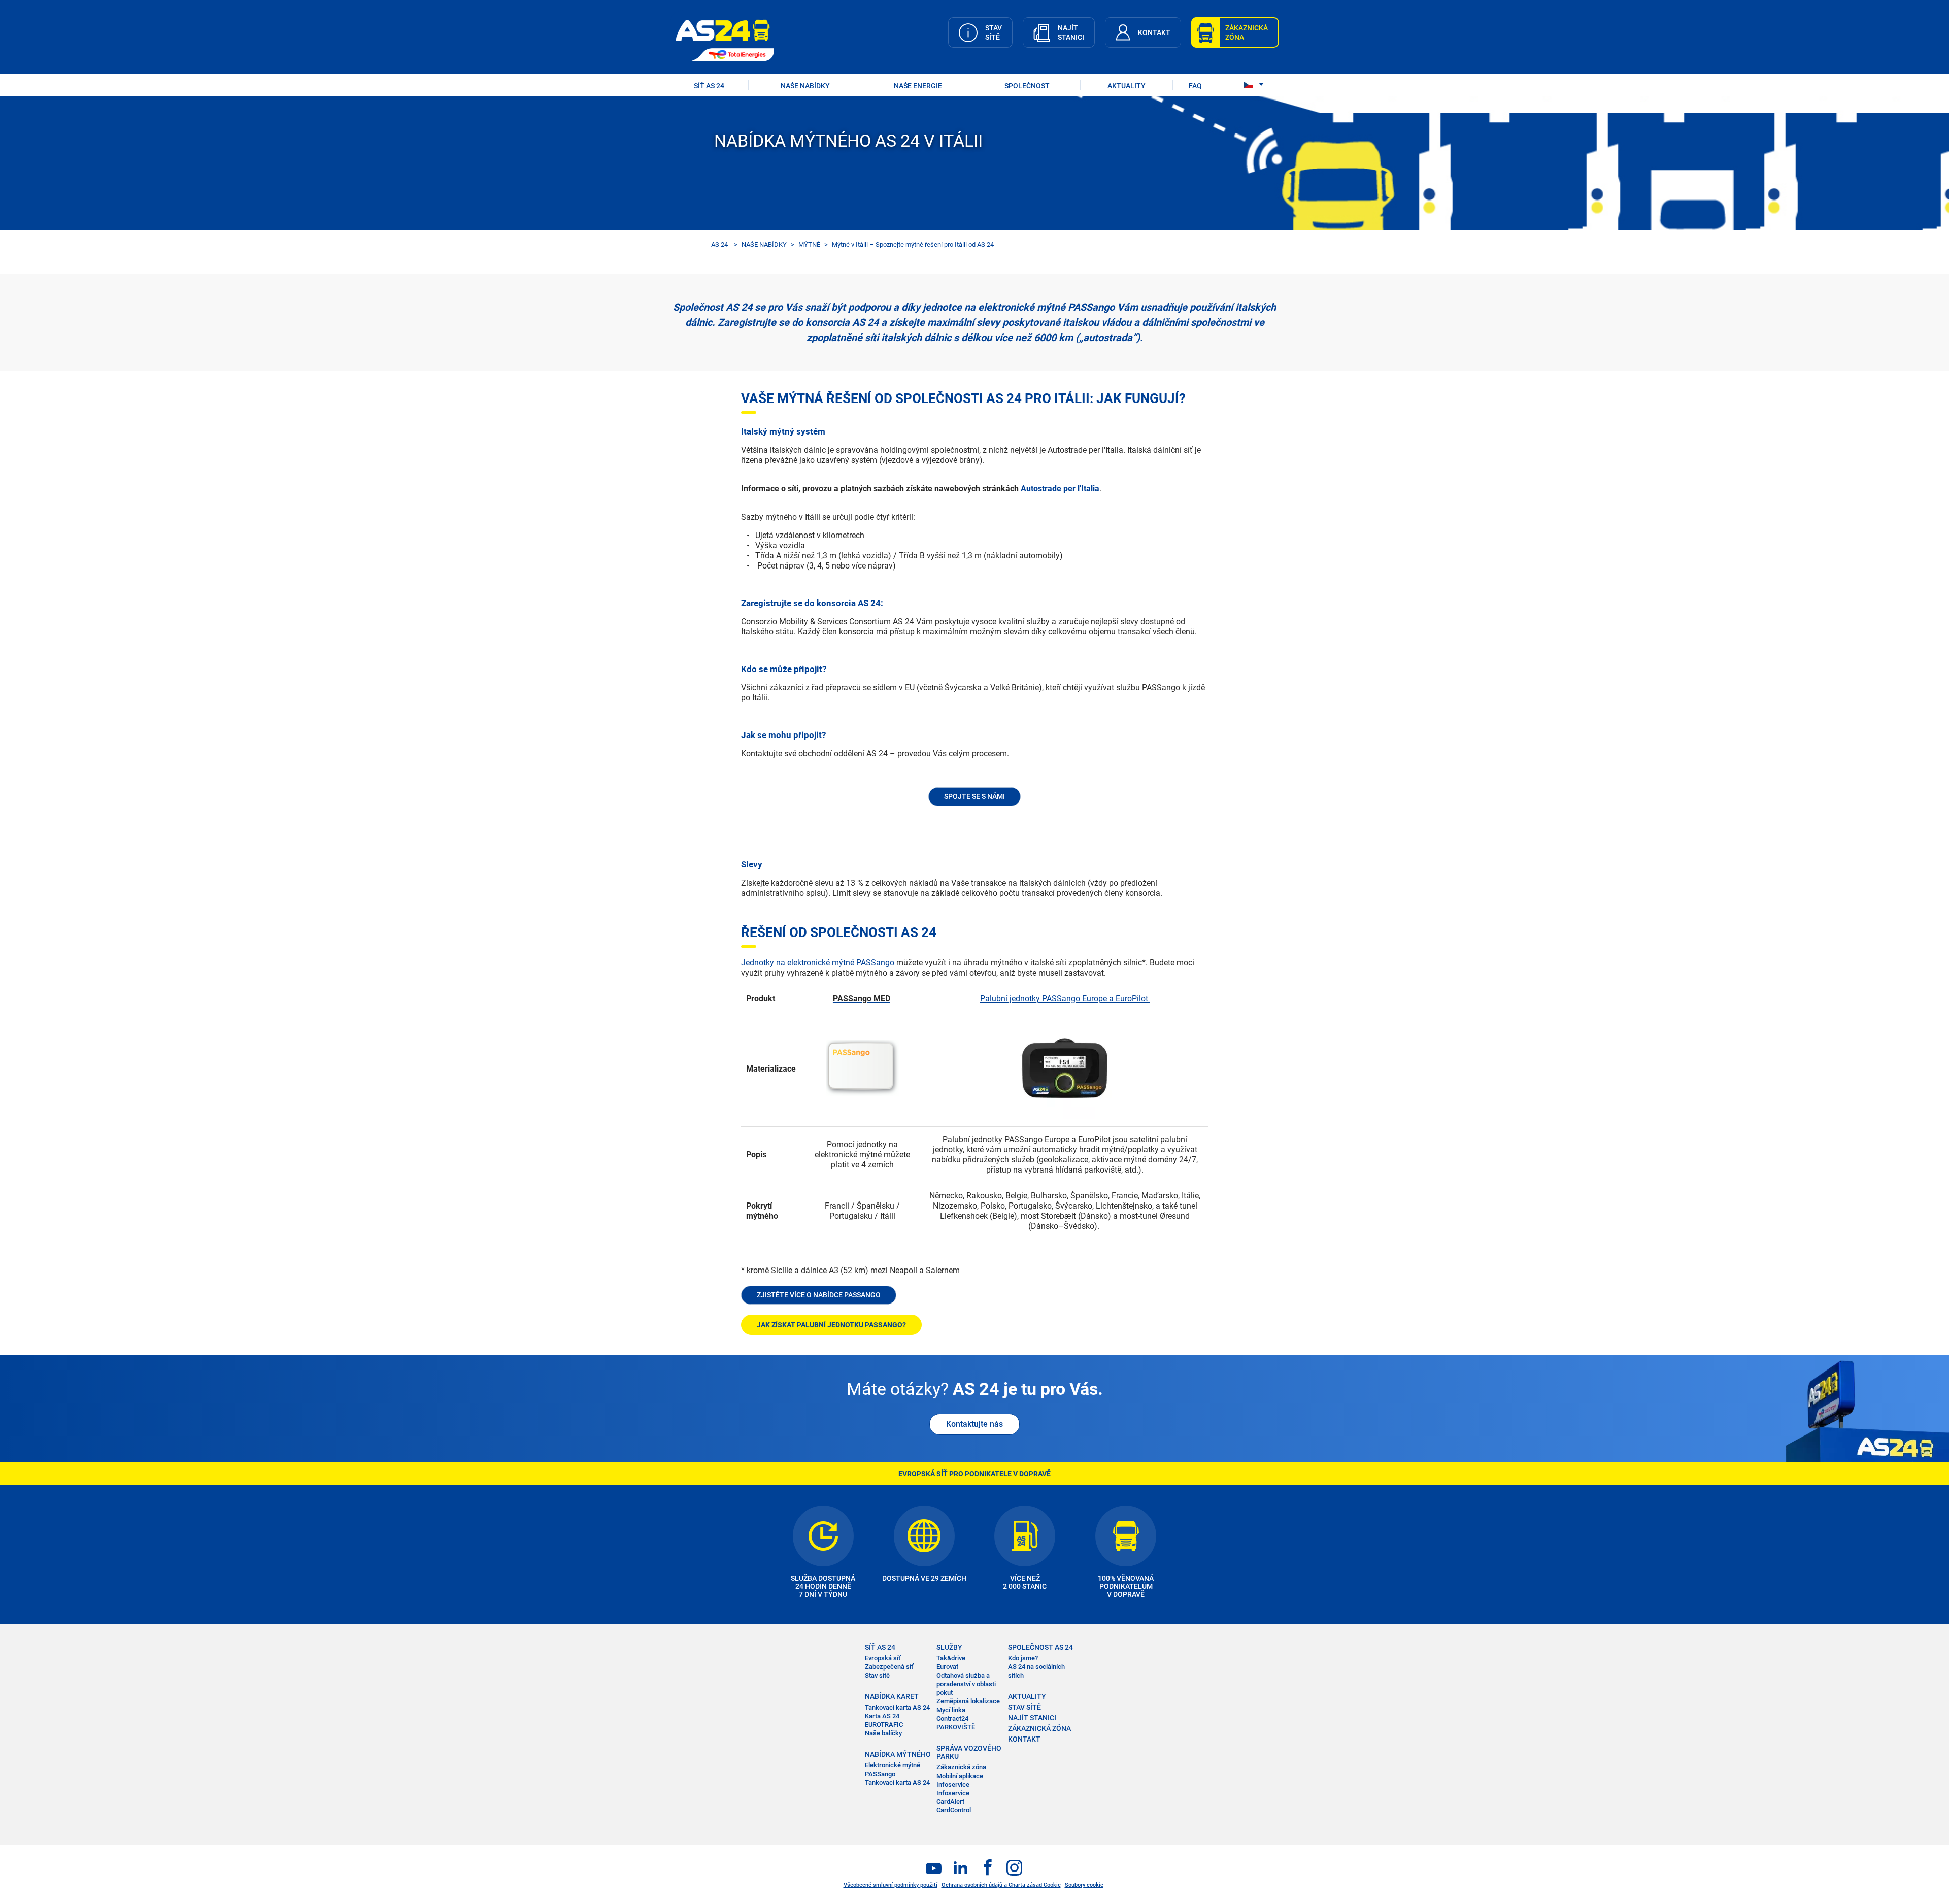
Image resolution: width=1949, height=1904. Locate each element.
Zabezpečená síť (889, 1667)
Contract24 (952, 1718)
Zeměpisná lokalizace (968, 1701)
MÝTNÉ (809, 244)
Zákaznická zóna (961, 1767)
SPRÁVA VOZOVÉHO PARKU (969, 1752)
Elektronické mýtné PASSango (893, 1769)
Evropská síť (883, 1658)
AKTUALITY (1127, 86)
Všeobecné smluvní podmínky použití (891, 1885)
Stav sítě (877, 1675)
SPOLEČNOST (1027, 86)
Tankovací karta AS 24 (897, 1707)
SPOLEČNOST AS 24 (1040, 1647)
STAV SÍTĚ (1024, 1707)
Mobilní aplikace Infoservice (960, 1780)
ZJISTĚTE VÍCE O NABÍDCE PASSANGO (819, 1295)
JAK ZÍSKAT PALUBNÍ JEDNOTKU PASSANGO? (831, 1325)
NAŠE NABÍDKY (805, 86)
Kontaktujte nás (974, 1424)
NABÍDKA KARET (892, 1696)
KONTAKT (1024, 1739)
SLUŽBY (949, 1647)
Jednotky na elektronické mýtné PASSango (819, 963)
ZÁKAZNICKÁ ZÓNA (1039, 1728)
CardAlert (950, 1802)
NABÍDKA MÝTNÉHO (898, 1754)
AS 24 (719, 244)
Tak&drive (951, 1658)
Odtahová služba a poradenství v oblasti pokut (966, 1684)
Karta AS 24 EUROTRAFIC (884, 1720)
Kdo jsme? (1023, 1658)
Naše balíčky (883, 1733)
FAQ (1195, 86)
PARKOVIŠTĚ (956, 1727)
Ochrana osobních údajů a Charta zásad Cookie (1001, 1885)
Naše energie (918, 86)
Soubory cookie (1084, 1885)
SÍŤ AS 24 (709, 86)
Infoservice (953, 1793)
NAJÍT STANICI (1032, 1718)
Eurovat (947, 1667)
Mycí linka (951, 1710)
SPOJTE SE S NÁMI (974, 796)
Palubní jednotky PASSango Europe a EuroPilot (1065, 999)
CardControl (954, 1810)
